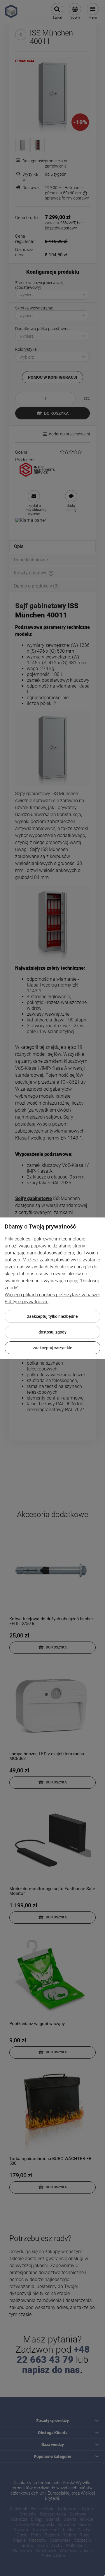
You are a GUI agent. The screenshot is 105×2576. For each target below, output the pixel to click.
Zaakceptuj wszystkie (53, 1348)
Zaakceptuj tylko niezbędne (52, 1316)
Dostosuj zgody (52, 1332)
